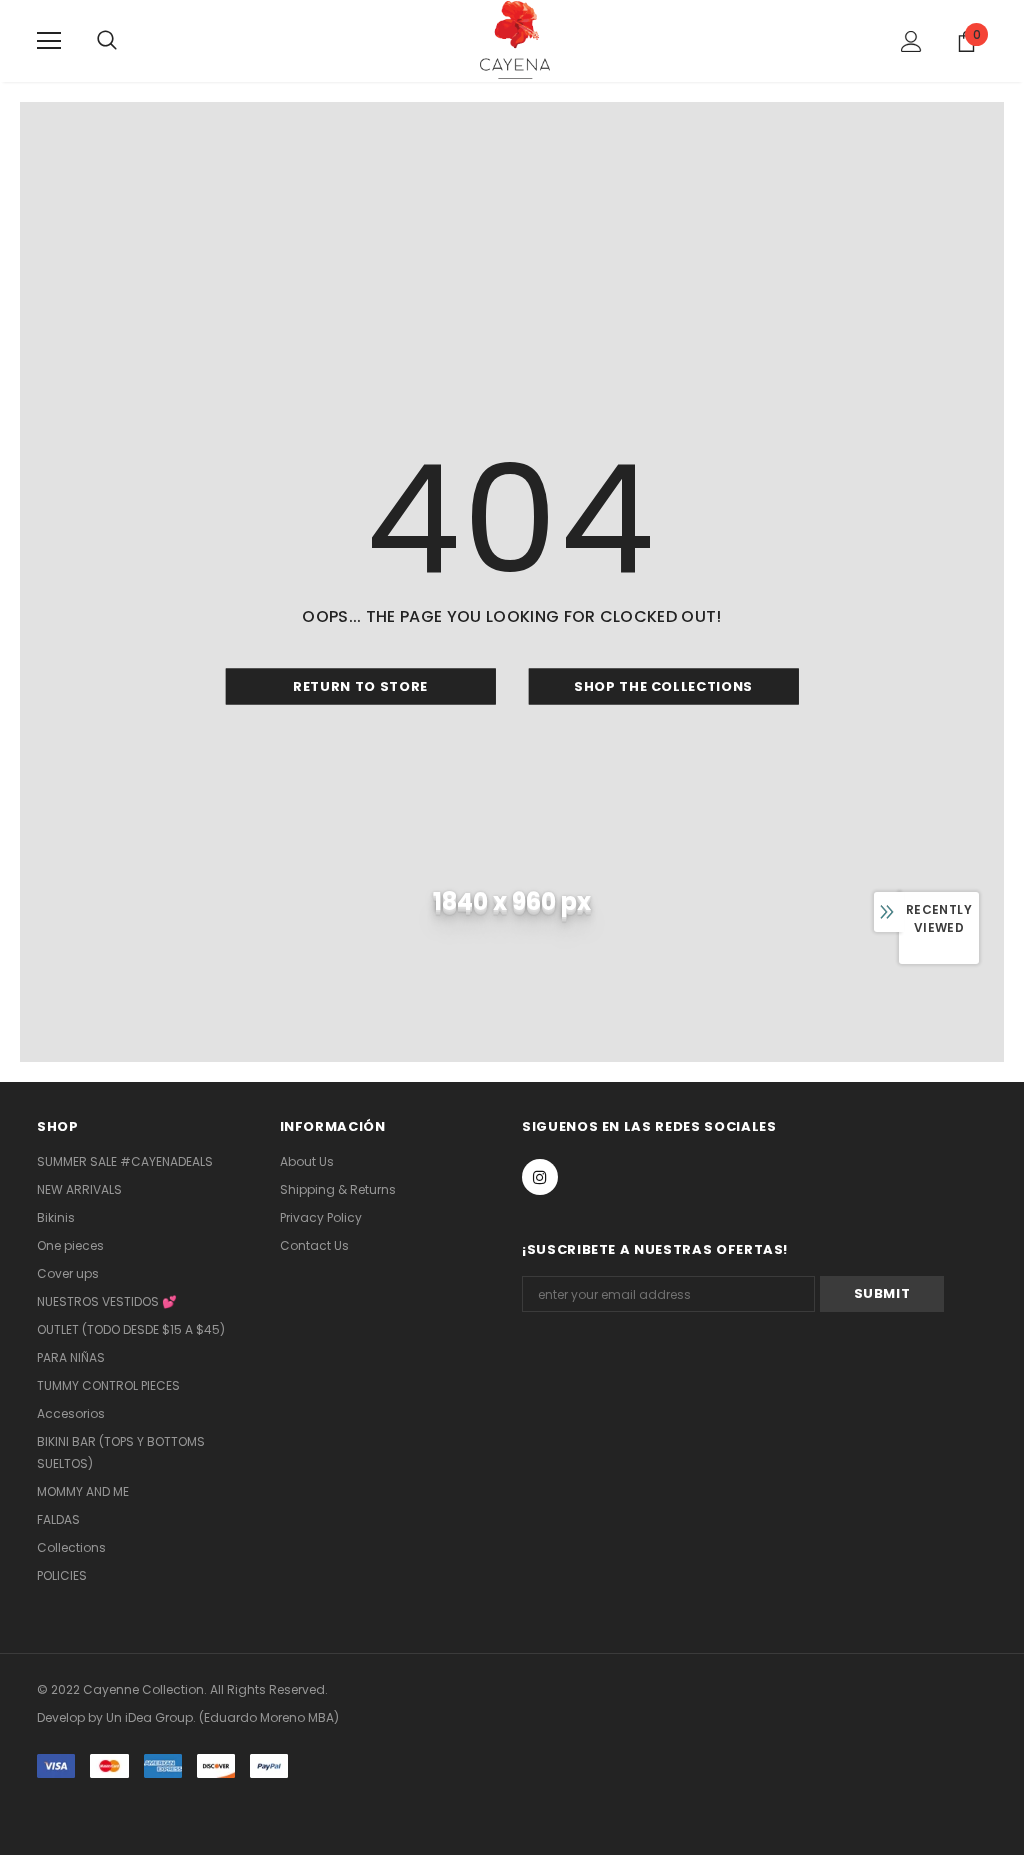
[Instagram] (540, 1177)
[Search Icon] (127, 41)
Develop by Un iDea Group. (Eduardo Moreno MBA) (188, 1717)
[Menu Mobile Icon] (49, 41)
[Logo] (515, 40)
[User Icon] (911, 41)
